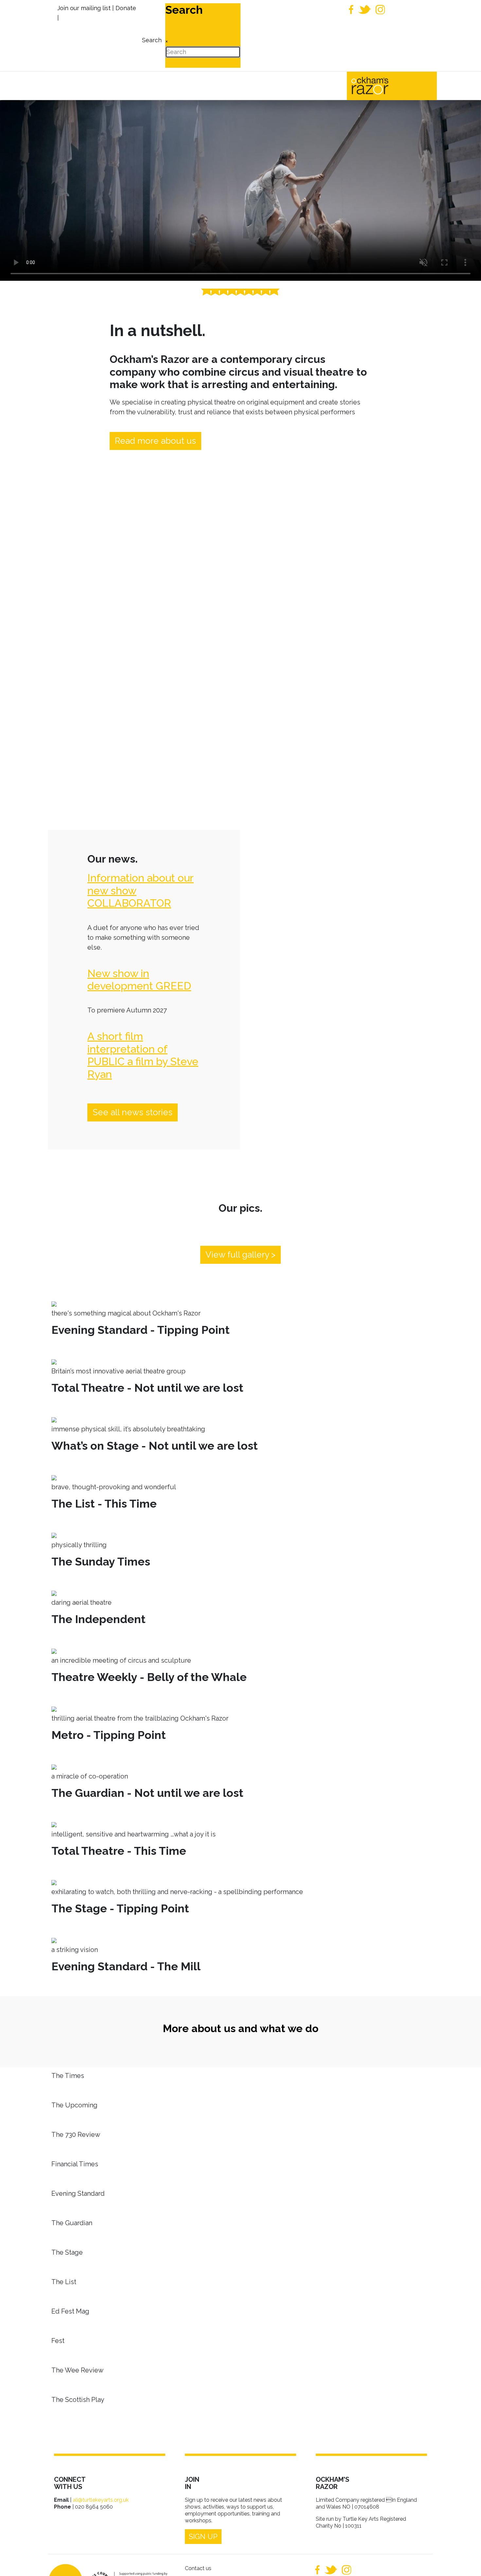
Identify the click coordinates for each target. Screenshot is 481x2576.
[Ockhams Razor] (384, 85)
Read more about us (155, 441)
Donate (126, 8)
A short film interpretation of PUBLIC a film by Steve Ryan (143, 1055)
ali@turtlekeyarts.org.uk (101, 2500)
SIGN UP (203, 2536)
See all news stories (133, 1112)
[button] (466, 2561)
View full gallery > (240, 1255)
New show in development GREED (139, 980)
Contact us (198, 2568)
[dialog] (151, 36)
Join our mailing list (84, 8)
